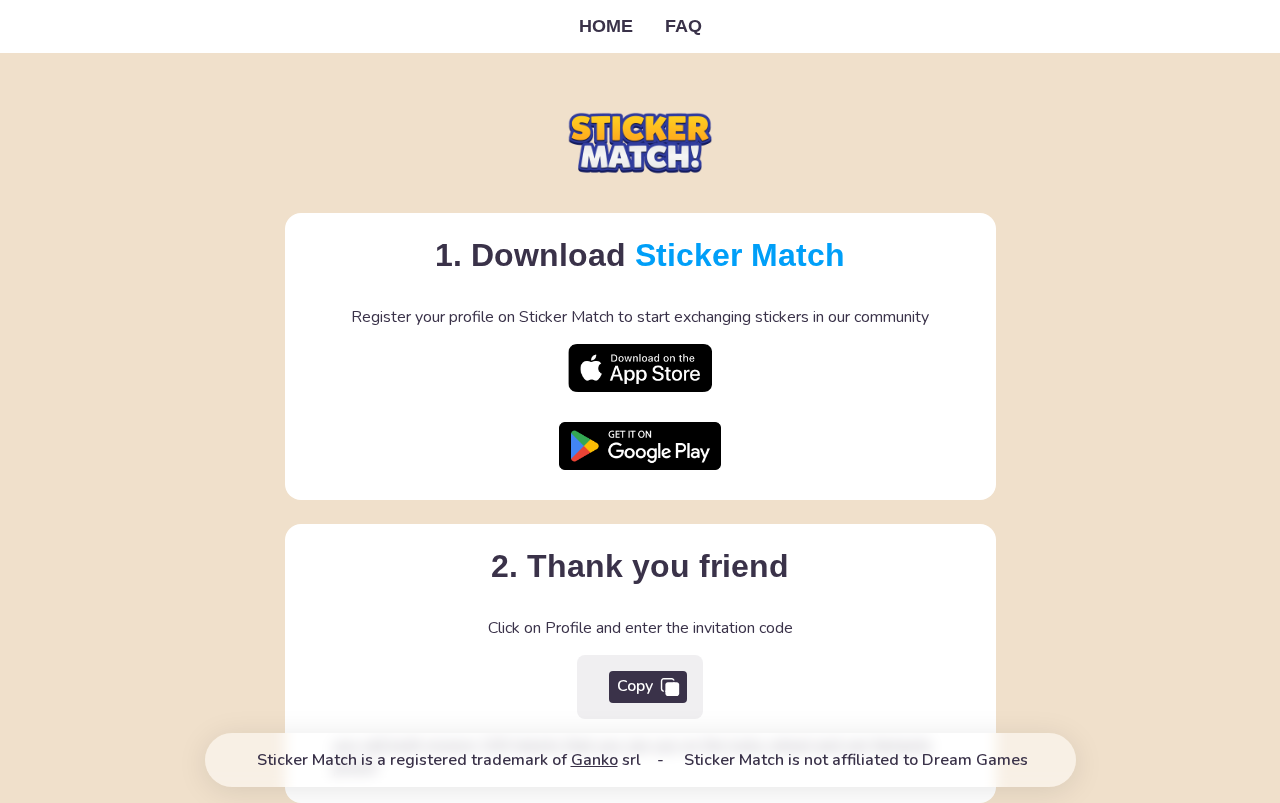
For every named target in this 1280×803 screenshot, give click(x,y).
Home (606, 26)
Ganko (594, 760)
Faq (683, 26)
